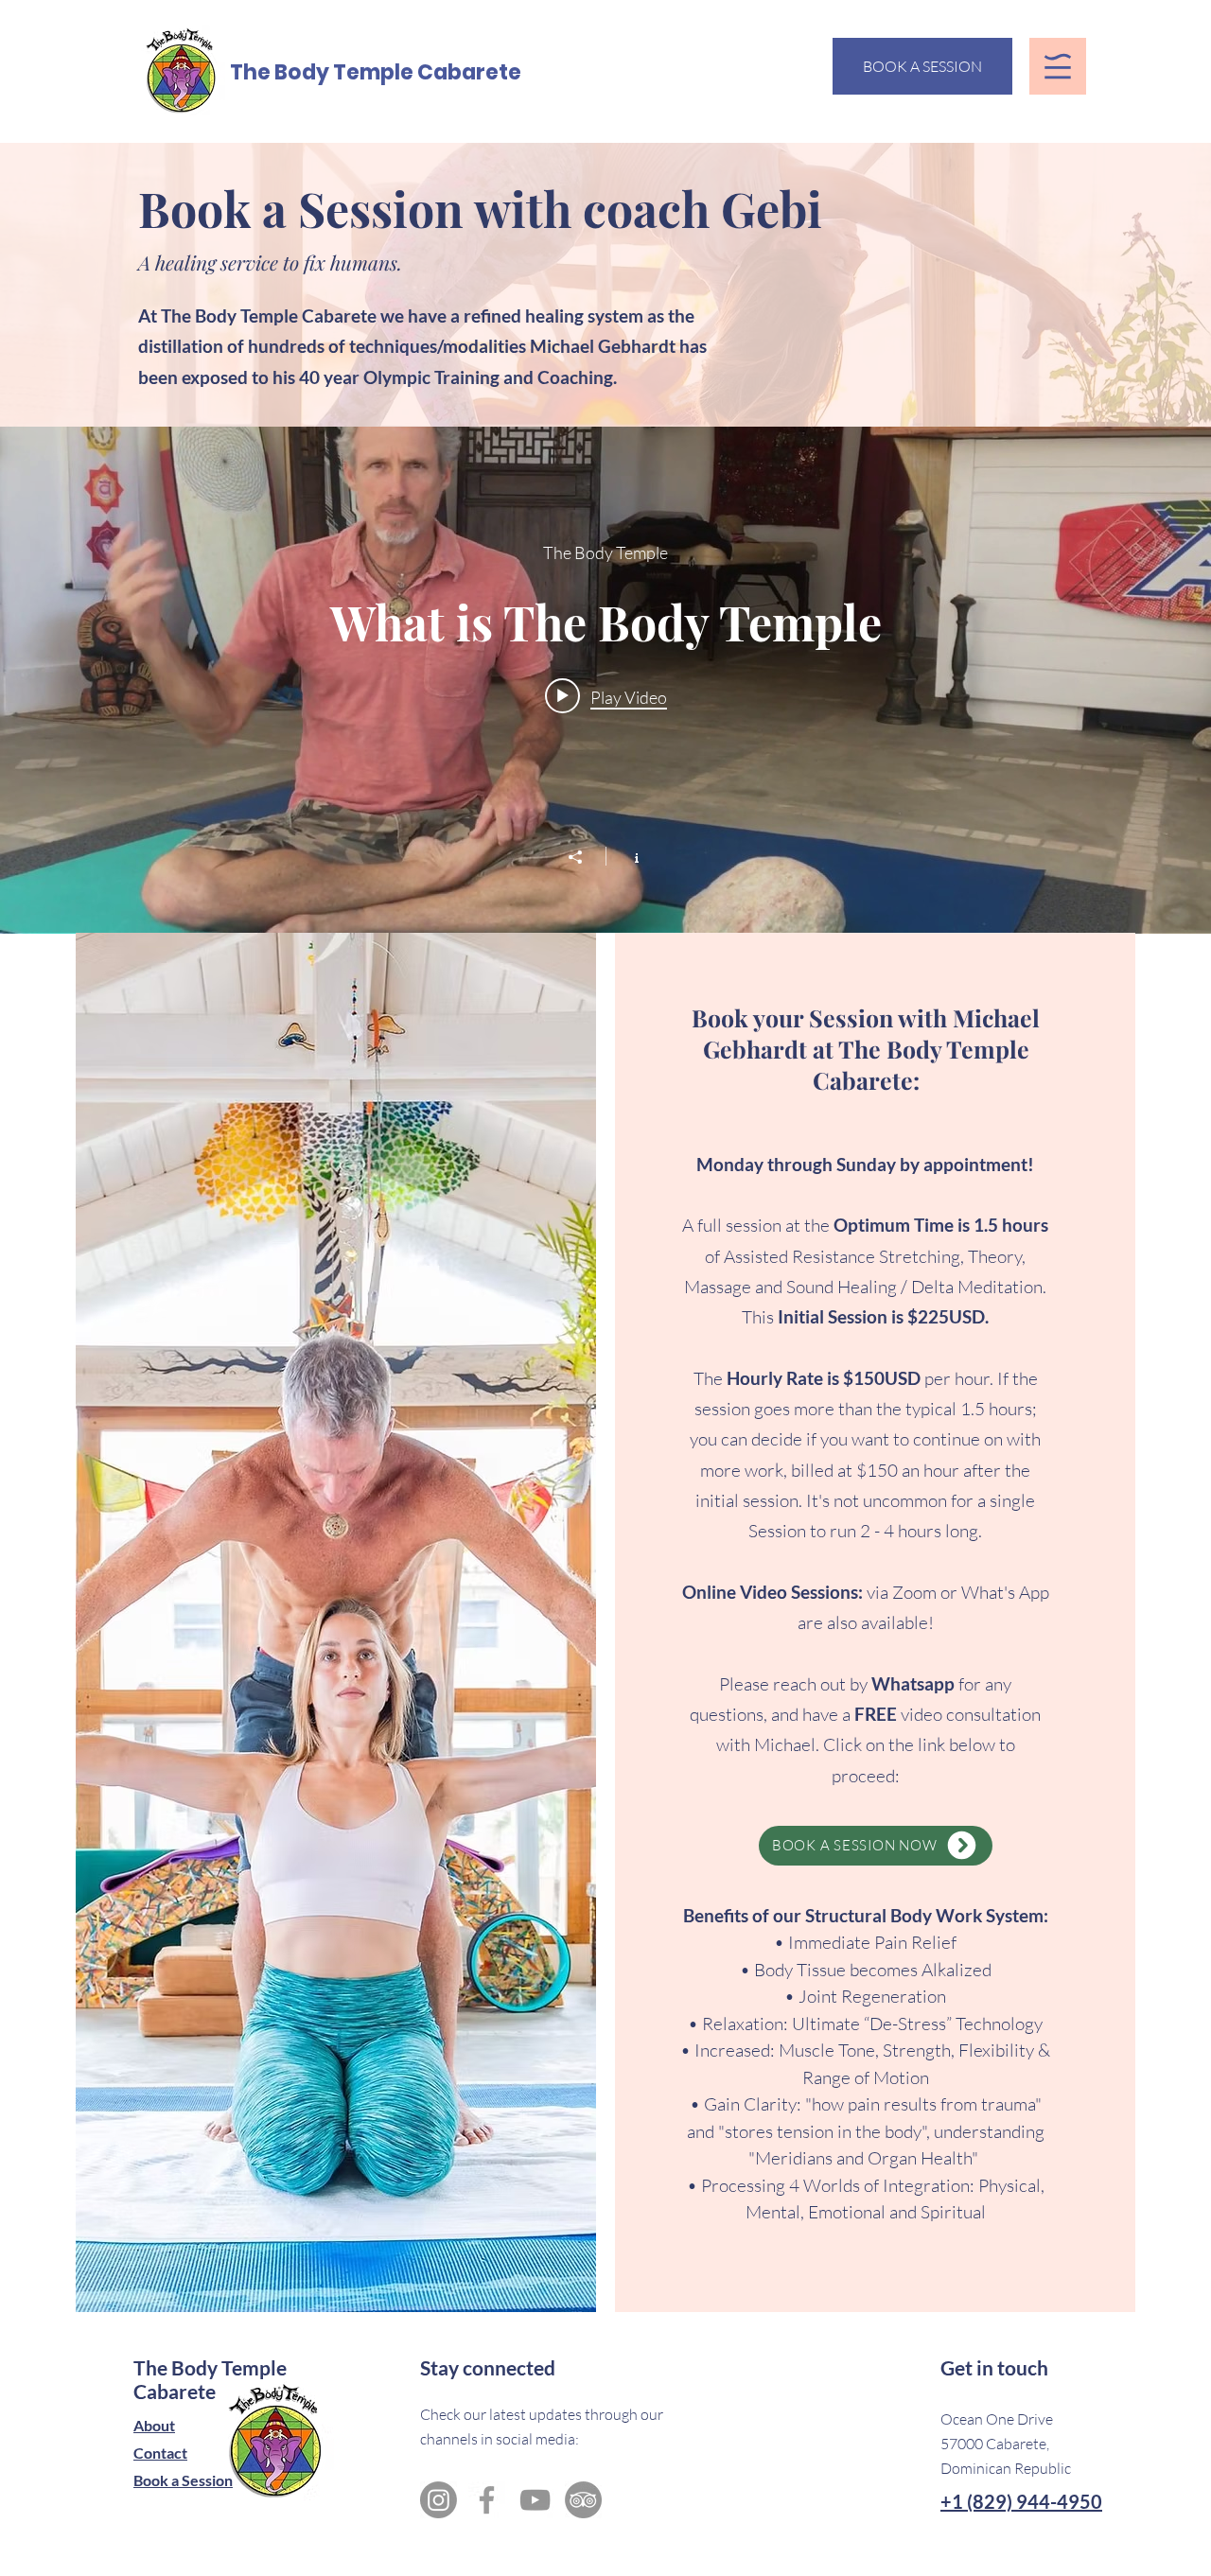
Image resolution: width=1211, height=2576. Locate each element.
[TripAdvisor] (583, 2500)
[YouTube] (535, 2500)
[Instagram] (439, 2500)
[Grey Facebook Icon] (487, 2500)
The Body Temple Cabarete (376, 72)
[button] (1058, 66)
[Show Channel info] (627, 856)
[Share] (585, 857)
